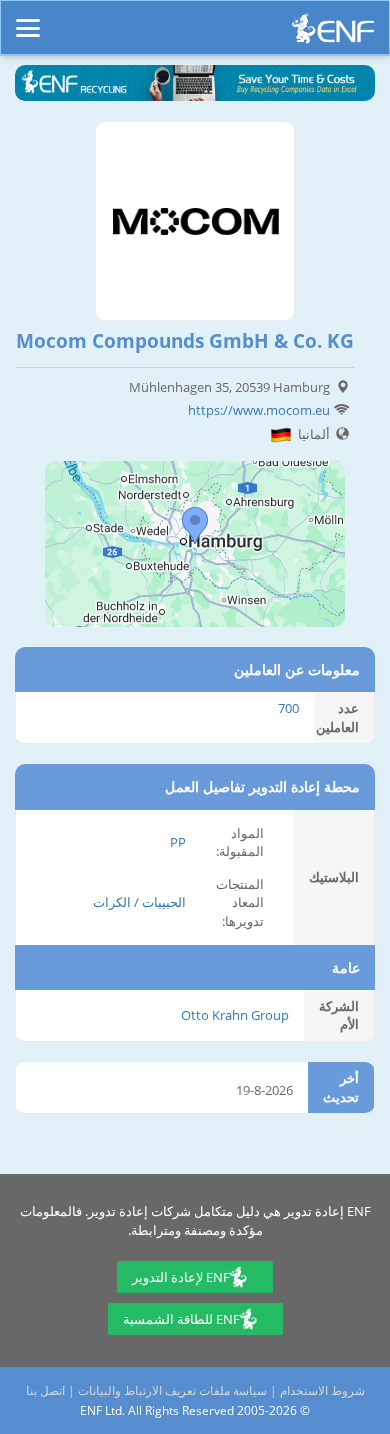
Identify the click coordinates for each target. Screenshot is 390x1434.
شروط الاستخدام (322, 1390)
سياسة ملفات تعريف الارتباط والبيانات (172, 1390)
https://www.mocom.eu (259, 410)
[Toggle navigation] (28, 19)
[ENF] (333, 33)
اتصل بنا (45, 1390)
